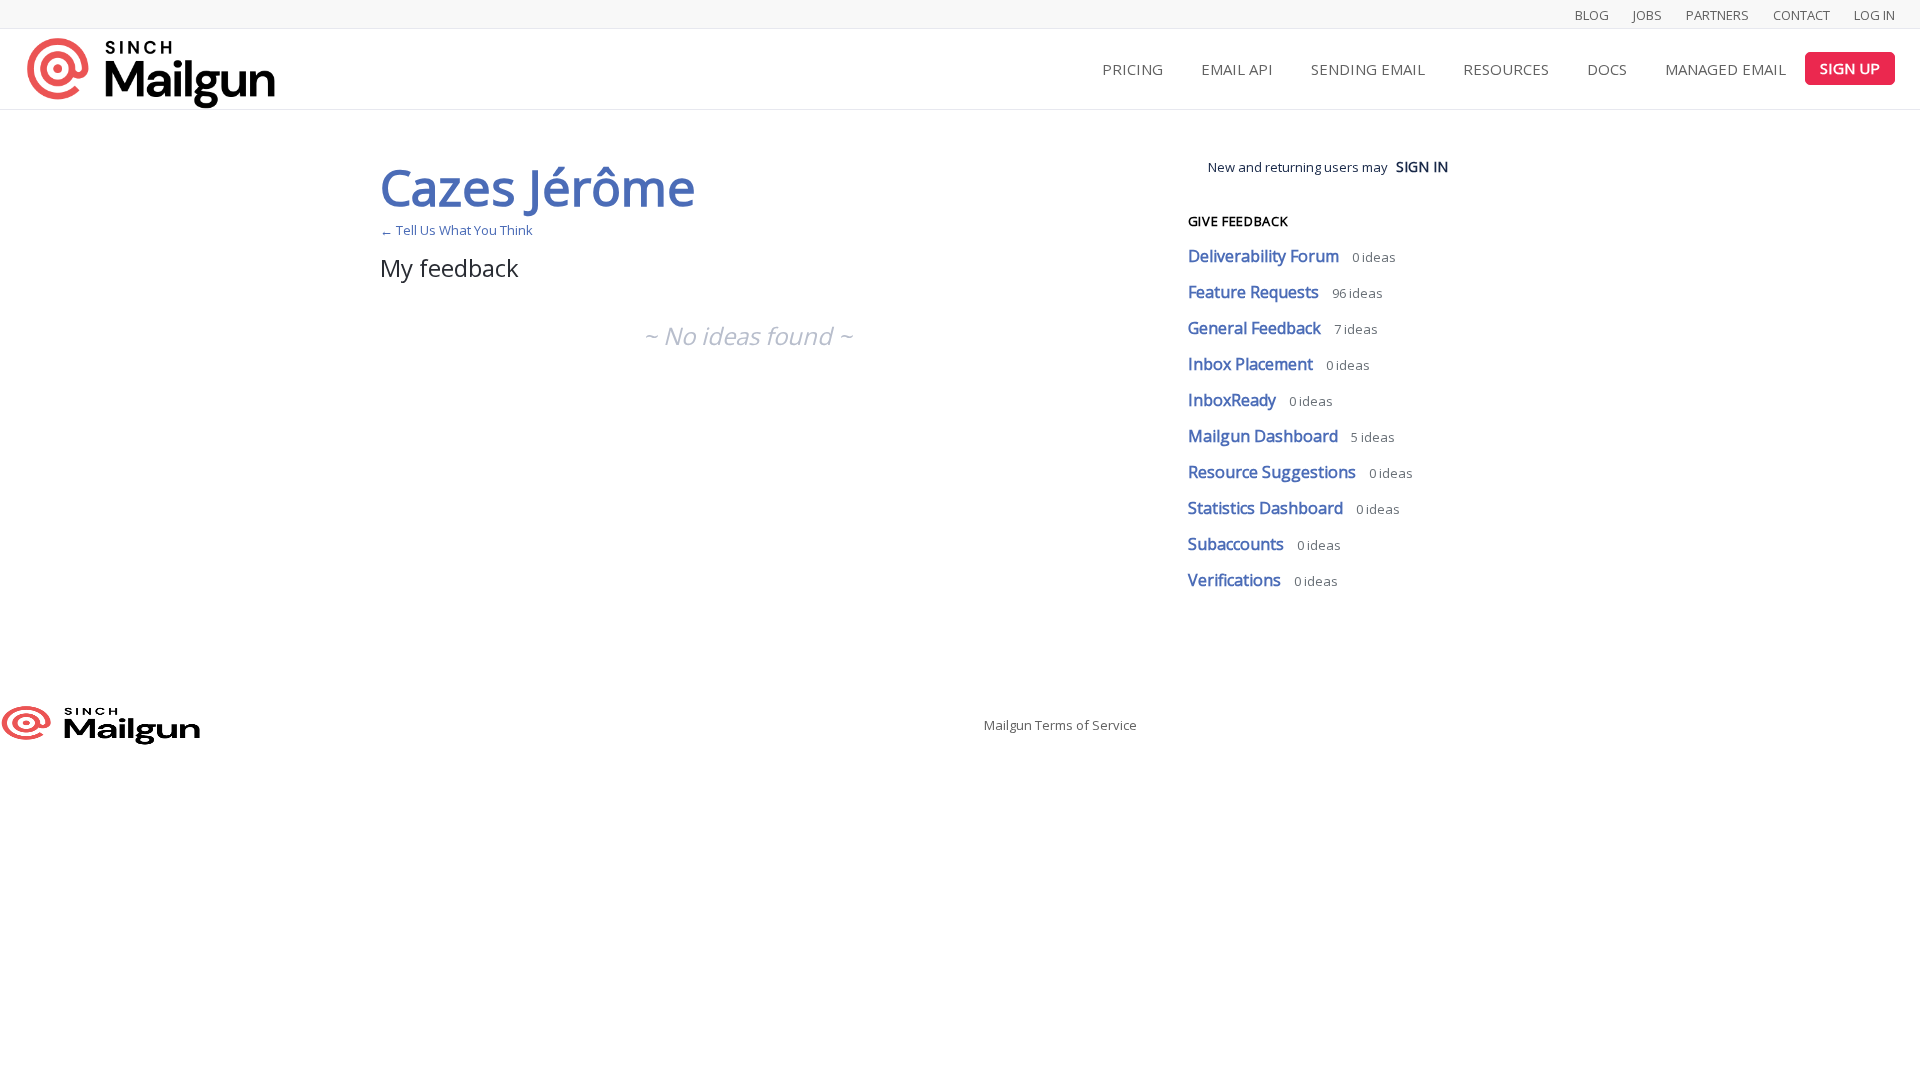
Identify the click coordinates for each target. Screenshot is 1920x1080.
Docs (1607, 69)
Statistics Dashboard (1267, 508)
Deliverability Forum (1265, 256)
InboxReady (1234, 400)
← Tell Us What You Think (456, 230)
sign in (1422, 166)
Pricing (1132, 69)
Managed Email (1725, 69)
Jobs (1647, 15)
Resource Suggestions (1274, 472)
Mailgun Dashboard (1265, 436)
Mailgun (1008, 725)
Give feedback (1238, 221)
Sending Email (1368, 69)
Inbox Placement (1252, 364)
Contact (1801, 15)
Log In (1874, 15)
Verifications (1236, 580)
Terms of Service (1086, 725)
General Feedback (1256, 328)
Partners (1717, 15)
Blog (1592, 15)
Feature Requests (1255, 292)
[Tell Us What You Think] (150, 72)
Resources (1506, 69)
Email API (1237, 69)
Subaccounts (1238, 544)
